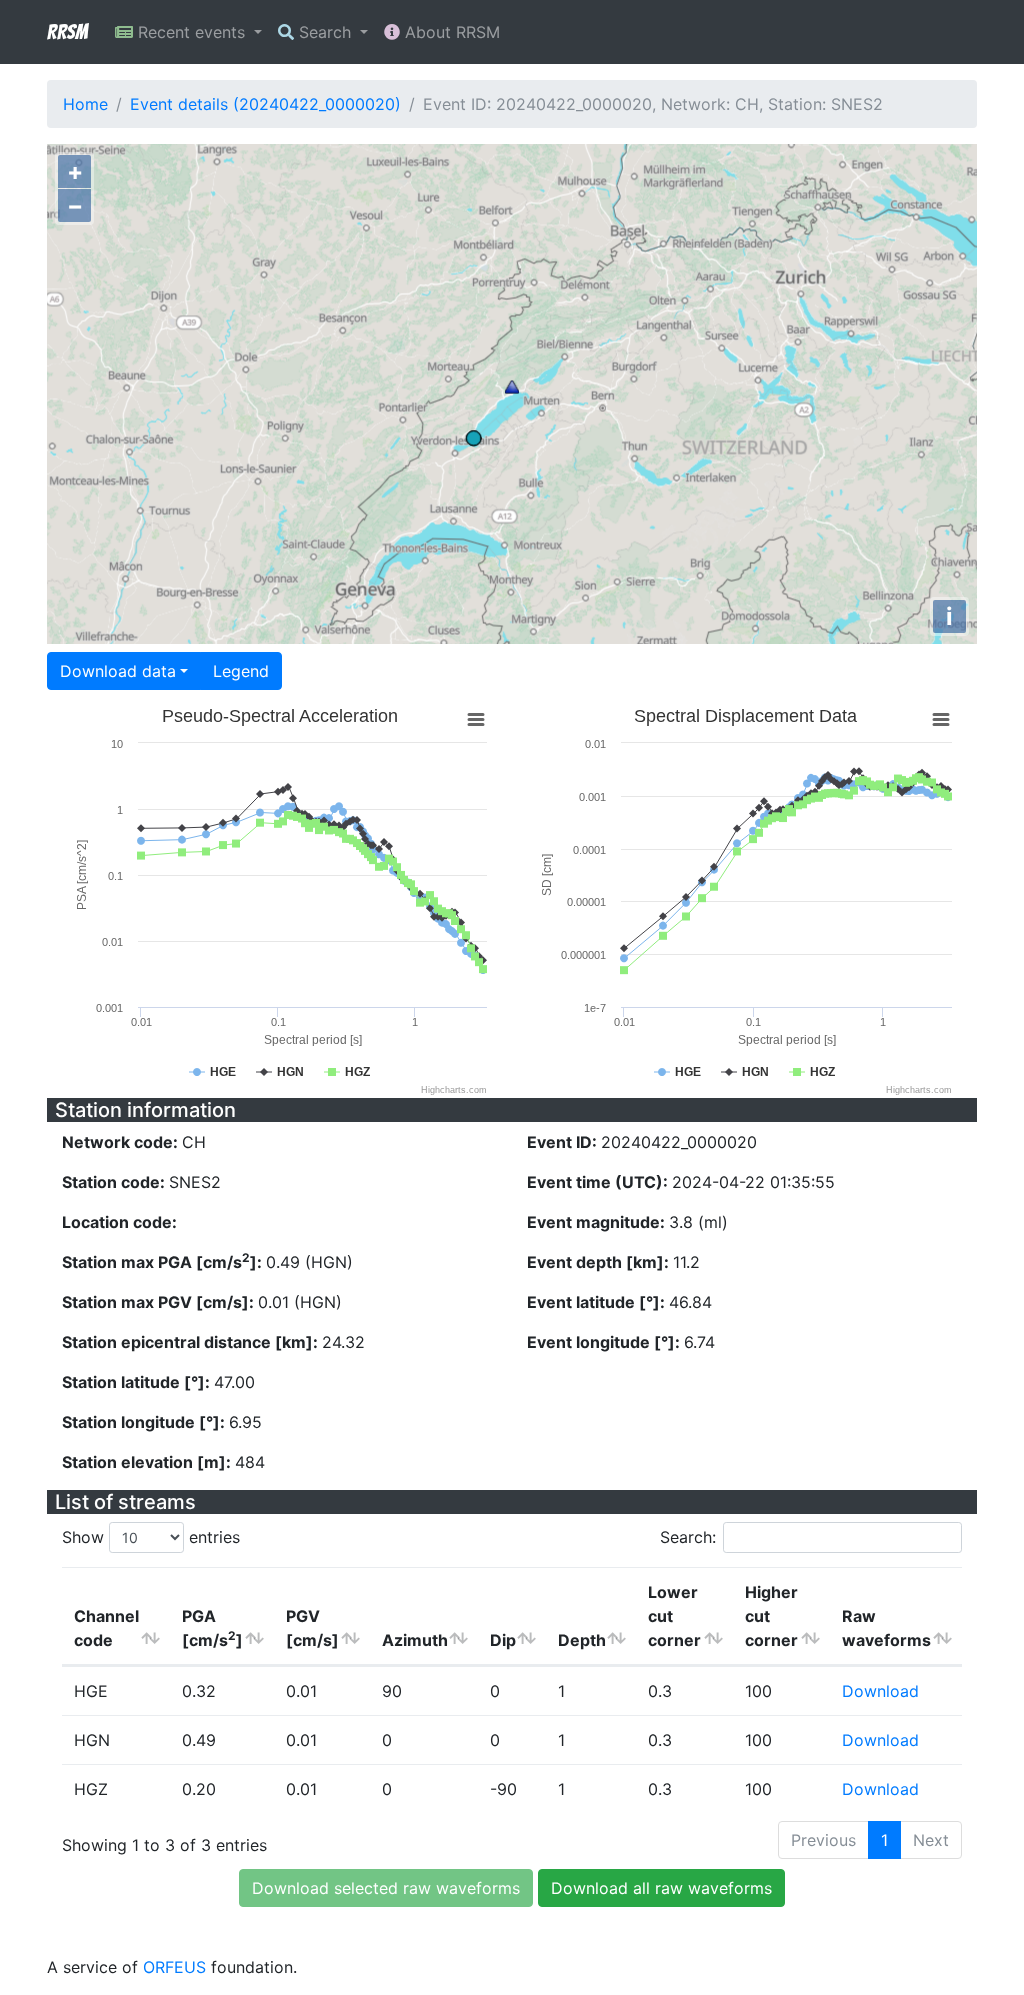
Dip (503, 1640)
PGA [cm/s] (212, 1628)
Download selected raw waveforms (386, 1888)
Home (85, 104)
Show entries (151, 1537)
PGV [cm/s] (312, 1628)
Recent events (191, 32)
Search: (688, 1537)
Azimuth (415, 1640)
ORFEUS (174, 1967)
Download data (118, 671)
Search (325, 32)
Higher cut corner (771, 1616)
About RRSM (450, 32)
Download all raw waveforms (661, 1888)
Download (880, 1691)
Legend (241, 671)
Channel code (106, 1628)
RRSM (67, 32)
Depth (582, 1640)
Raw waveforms (886, 1628)
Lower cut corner (674, 1616)
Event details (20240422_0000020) (265, 104)
